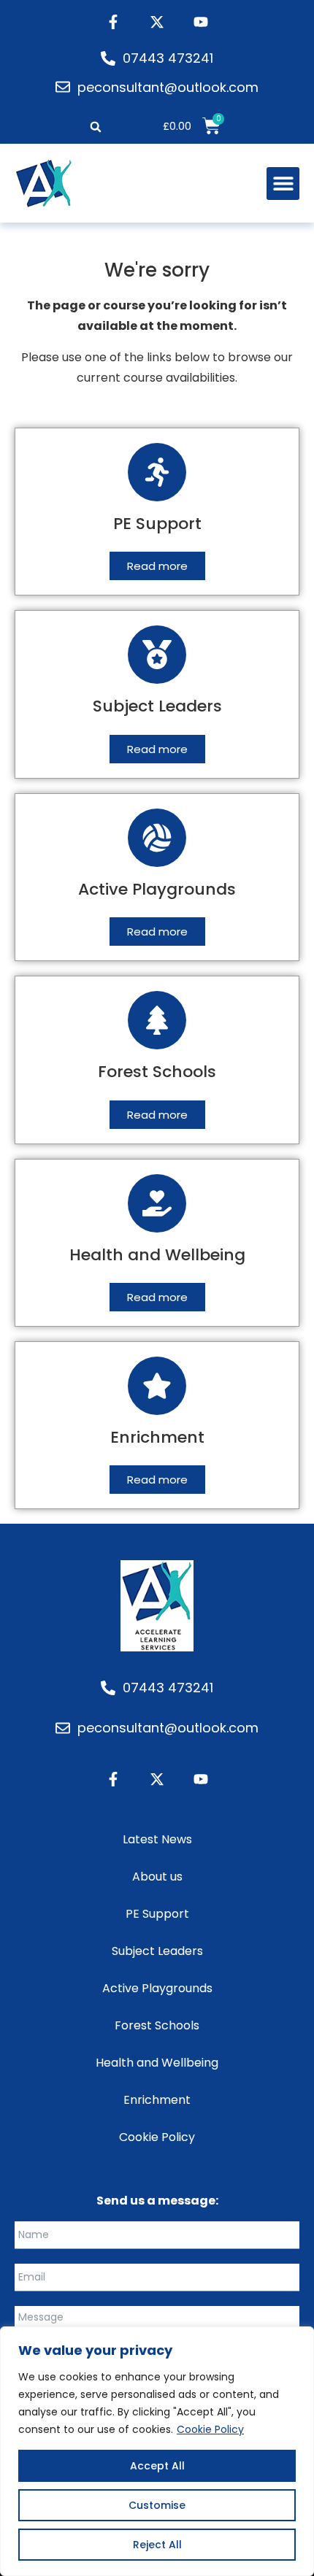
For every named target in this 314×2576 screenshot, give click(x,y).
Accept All (157, 2466)
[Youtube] (201, 22)
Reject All (157, 2545)
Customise (157, 2505)
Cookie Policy (210, 2429)
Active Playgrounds (157, 1988)
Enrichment (157, 2100)
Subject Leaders (157, 1951)
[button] (95, 127)
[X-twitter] (157, 22)
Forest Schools (157, 2025)
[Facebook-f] (113, 22)
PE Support (157, 1914)
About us (157, 1877)
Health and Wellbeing (157, 2063)
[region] (157, 2451)
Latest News (157, 1839)
